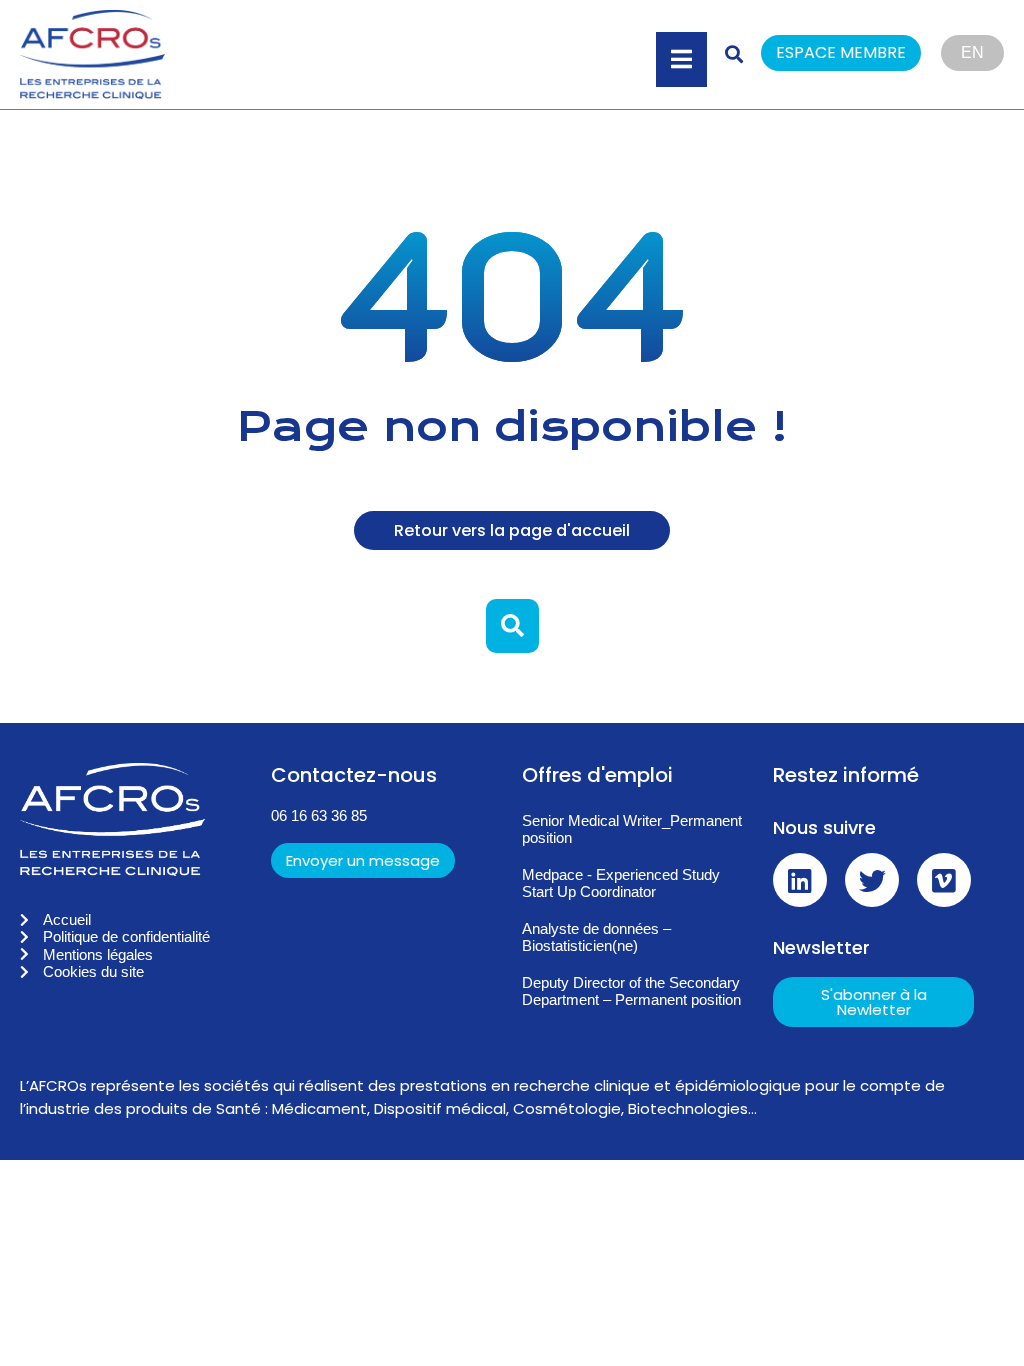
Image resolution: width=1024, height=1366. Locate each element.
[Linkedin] (800, 880)
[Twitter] (872, 880)
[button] (851, 54)
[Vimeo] (944, 880)
